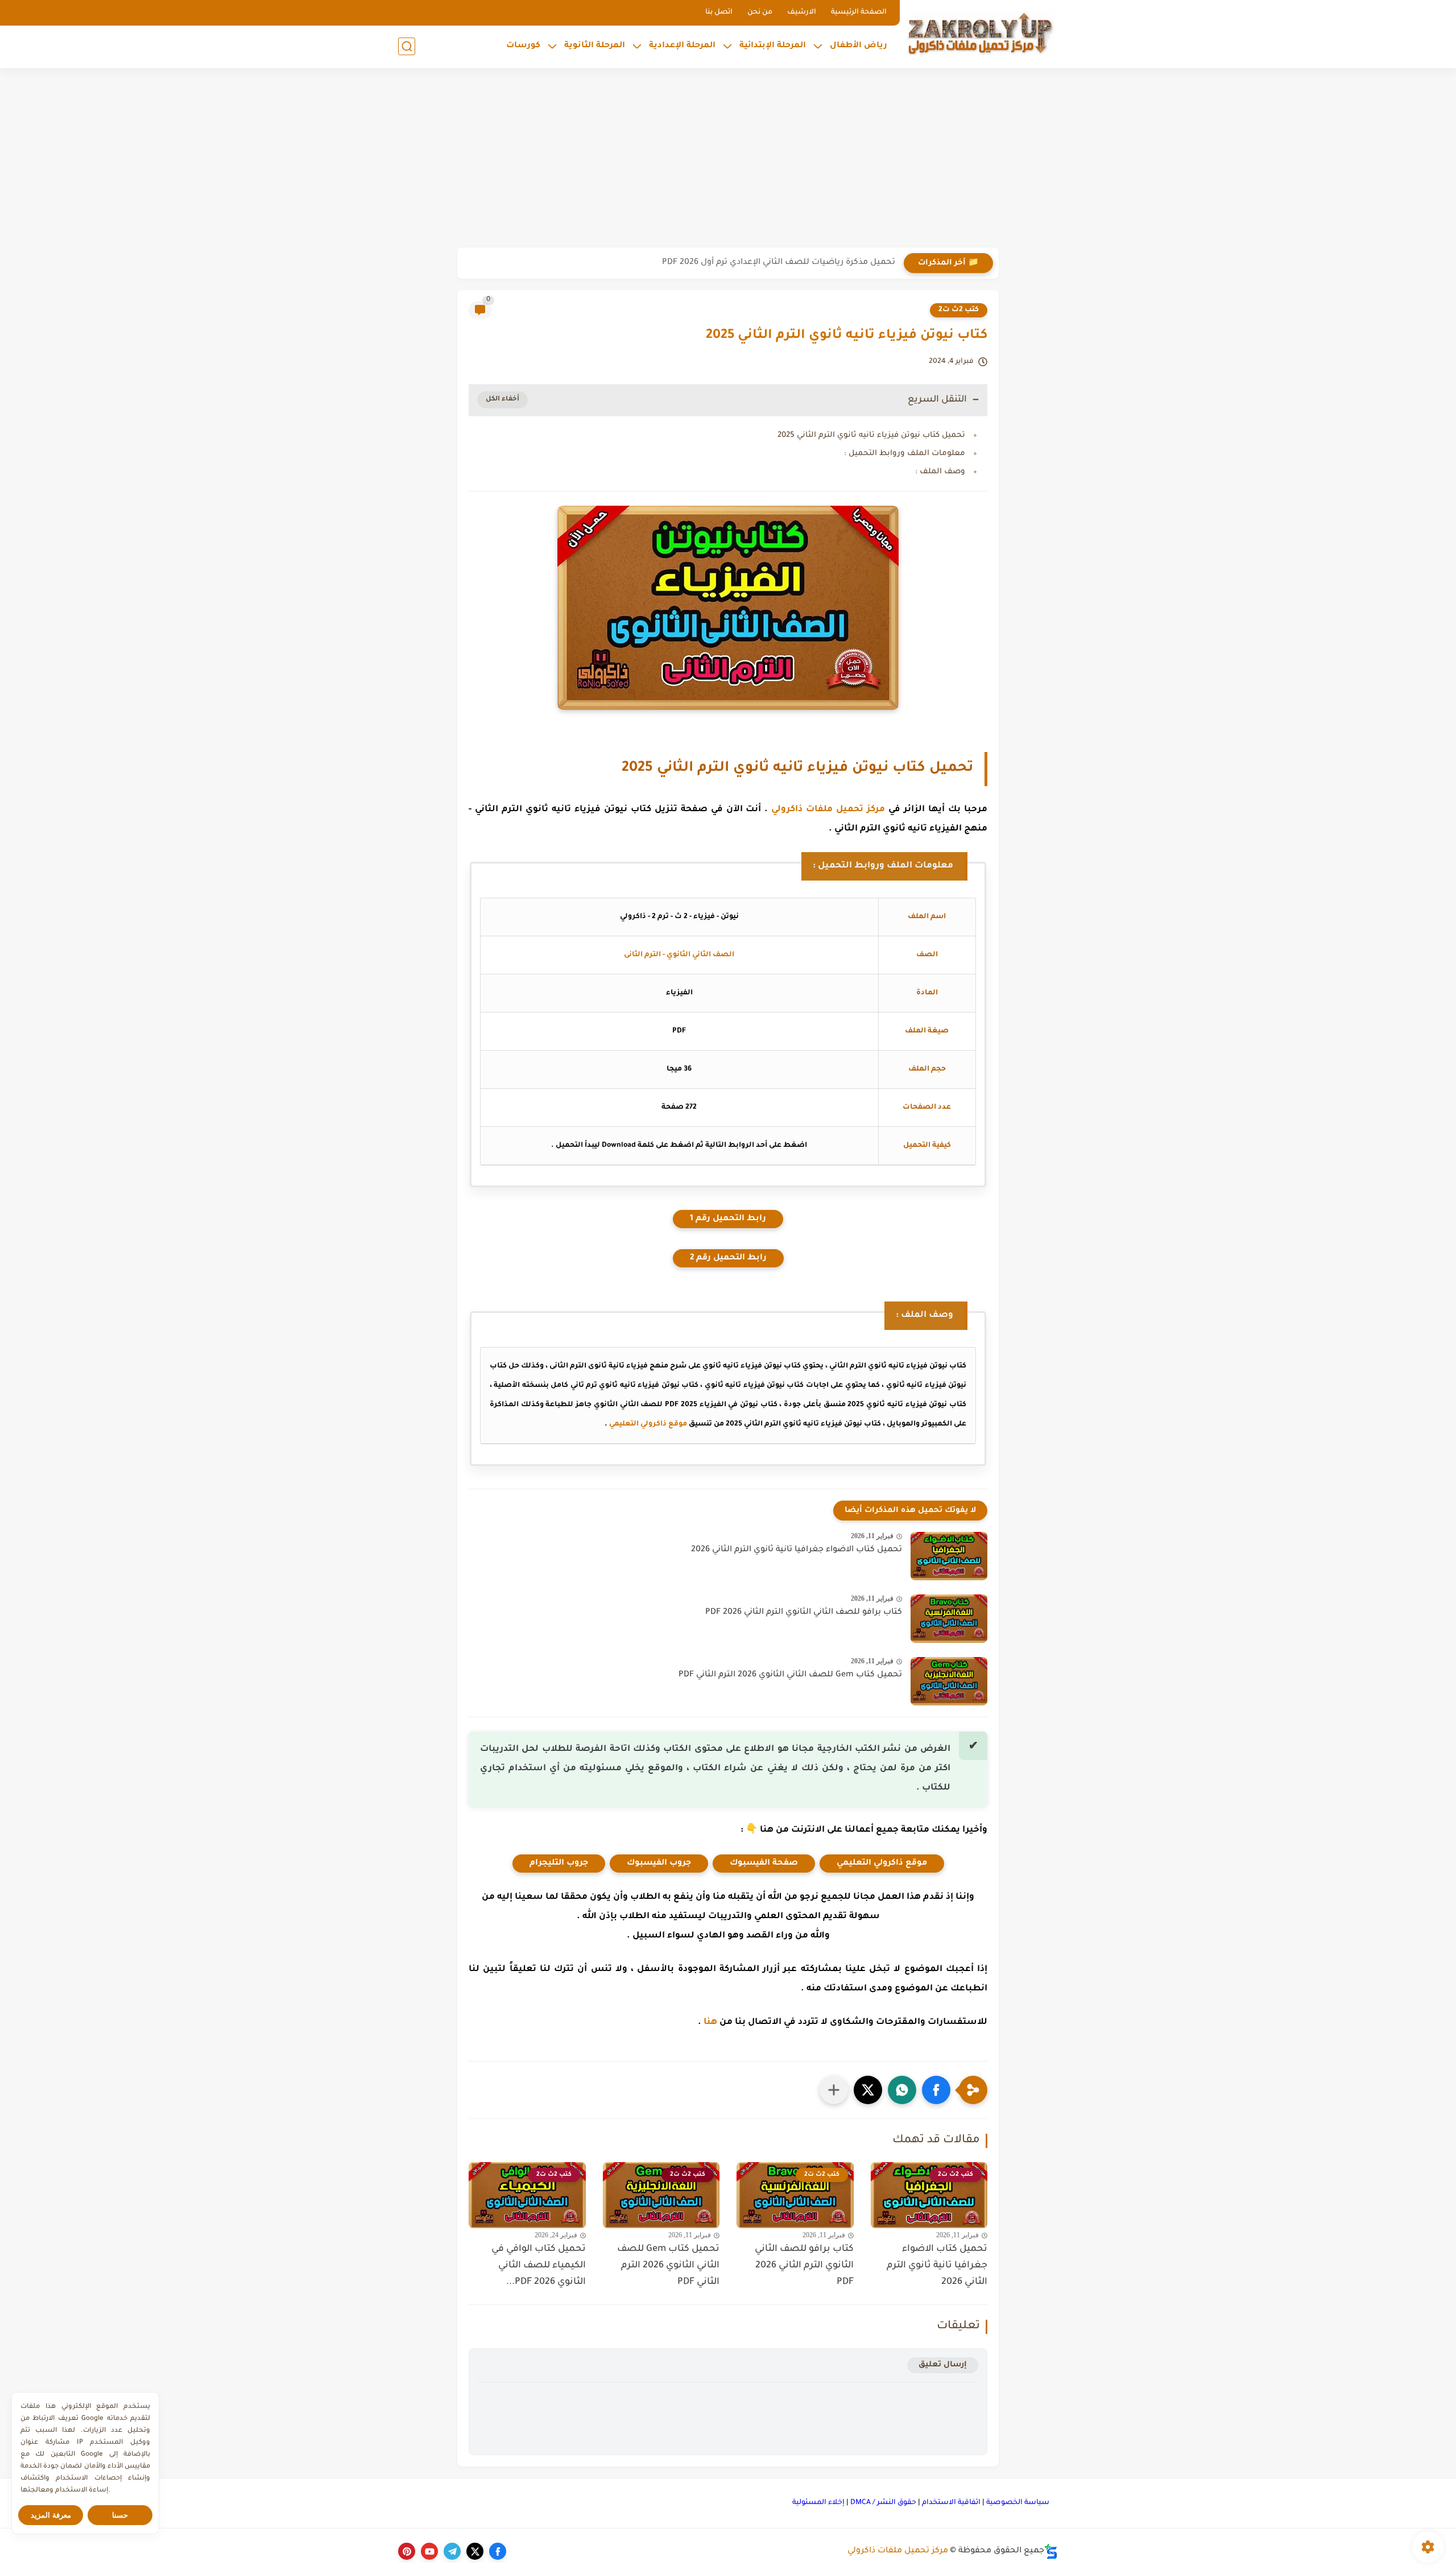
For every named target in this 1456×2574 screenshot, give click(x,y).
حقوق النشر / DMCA (883, 2503)
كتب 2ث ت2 (959, 310)
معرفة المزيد (51, 2515)
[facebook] (498, 2551)
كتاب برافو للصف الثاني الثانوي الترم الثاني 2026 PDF (804, 1613)
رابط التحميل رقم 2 (728, 1258)
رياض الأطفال (859, 46)
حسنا (120, 2515)
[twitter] (475, 2551)
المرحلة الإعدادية (682, 46)
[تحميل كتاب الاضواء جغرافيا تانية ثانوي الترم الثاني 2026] (949, 1556)
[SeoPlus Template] (1051, 2552)
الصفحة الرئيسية (859, 13)
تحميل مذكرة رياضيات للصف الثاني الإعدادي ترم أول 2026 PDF (779, 263)
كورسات (523, 46)
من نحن (760, 13)
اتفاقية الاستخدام (951, 2503)
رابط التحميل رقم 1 (728, 1219)
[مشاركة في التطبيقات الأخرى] (834, 2090)
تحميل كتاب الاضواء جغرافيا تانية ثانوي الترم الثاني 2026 (797, 1550)
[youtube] (429, 2551)
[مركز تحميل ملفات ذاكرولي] (981, 33)
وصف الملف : (940, 472)
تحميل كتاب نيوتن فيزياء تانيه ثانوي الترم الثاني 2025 (871, 435)
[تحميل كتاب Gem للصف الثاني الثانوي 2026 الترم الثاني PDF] (949, 1681)
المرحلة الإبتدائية (773, 46)
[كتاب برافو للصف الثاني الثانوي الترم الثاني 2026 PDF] (949, 1619)
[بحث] (407, 46)
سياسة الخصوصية (1018, 2503)
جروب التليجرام (559, 1864)
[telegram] (452, 2551)
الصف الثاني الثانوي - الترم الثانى (679, 955)
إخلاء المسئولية (818, 2503)
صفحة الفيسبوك (764, 1864)
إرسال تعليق (943, 2365)
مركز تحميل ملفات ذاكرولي (828, 810)
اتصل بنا (719, 13)
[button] (936, 2090)
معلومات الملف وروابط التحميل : (905, 454)
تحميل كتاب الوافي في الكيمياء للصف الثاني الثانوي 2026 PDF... (539, 2266)
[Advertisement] (728, 159)
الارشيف (802, 13)
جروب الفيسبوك (659, 1864)
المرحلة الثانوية (595, 46)
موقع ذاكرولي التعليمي (648, 1424)
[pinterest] (407, 2551)
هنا (710, 2023)
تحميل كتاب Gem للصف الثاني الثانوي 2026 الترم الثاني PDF (790, 1675)
